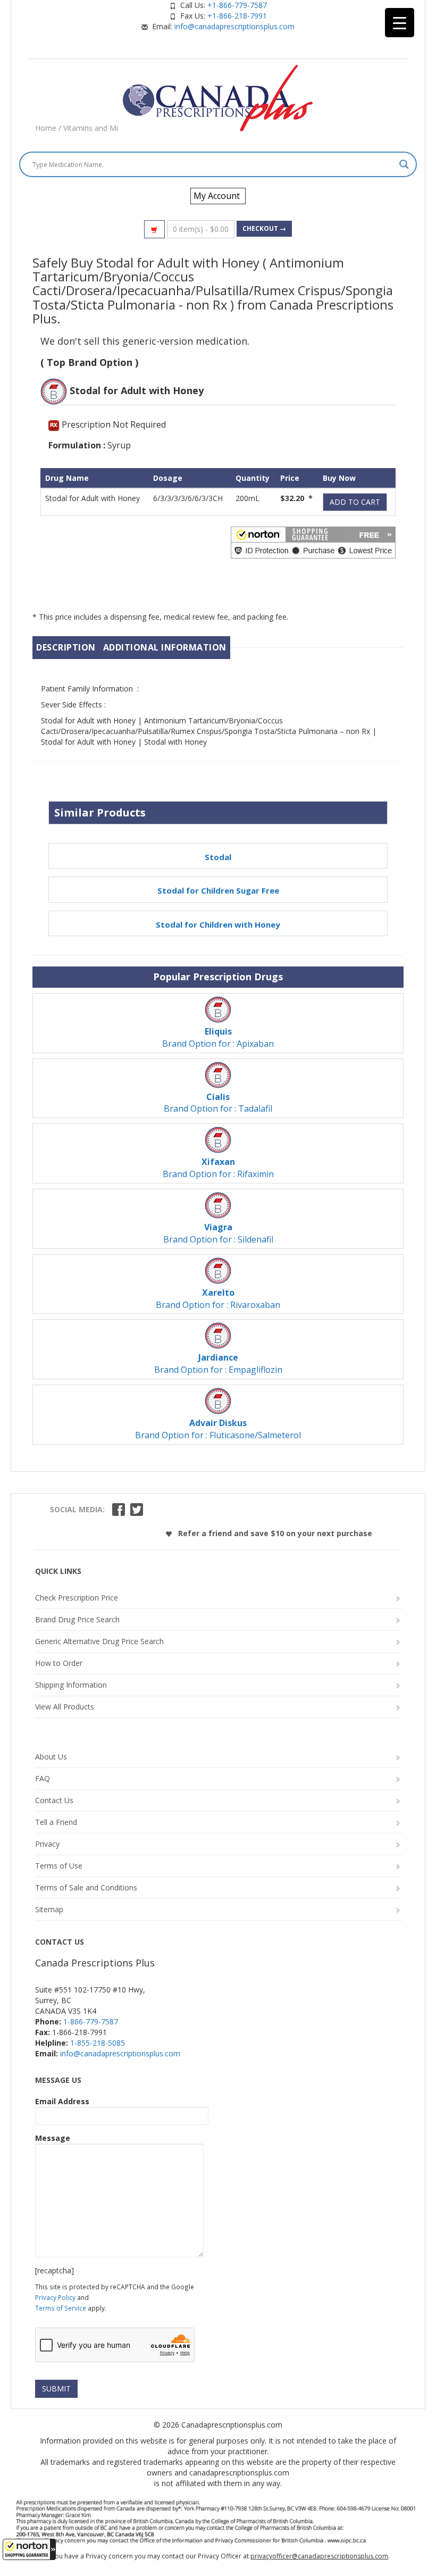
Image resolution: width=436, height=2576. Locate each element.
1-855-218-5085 (98, 2043)
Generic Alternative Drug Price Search (99, 1641)
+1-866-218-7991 (237, 16)
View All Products (65, 1707)
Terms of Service (61, 2308)
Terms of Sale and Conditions (86, 1887)
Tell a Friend (56, 1822)
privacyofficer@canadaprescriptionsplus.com (319, 2556)
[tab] (66, 648)
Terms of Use (59, 1866)
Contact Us (54, 1800)
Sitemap (49, 1909)
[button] (29, 2549)
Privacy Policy (55, 2297)
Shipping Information (71, 1685)
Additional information (165, 647)
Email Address (62, 2101)
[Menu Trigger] (400, 23)
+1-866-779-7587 (237, 5)
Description (66, 647)
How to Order (59, 1663)
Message (53, 2138)
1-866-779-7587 (91, 2021)
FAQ (43, 1778)
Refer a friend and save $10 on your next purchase (274, 1533)
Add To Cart (355, 502)
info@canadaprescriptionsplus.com (234, 26)
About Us (51, 1757)
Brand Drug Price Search (77, 1619)
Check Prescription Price (77, 1598)
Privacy (47, 1844)
